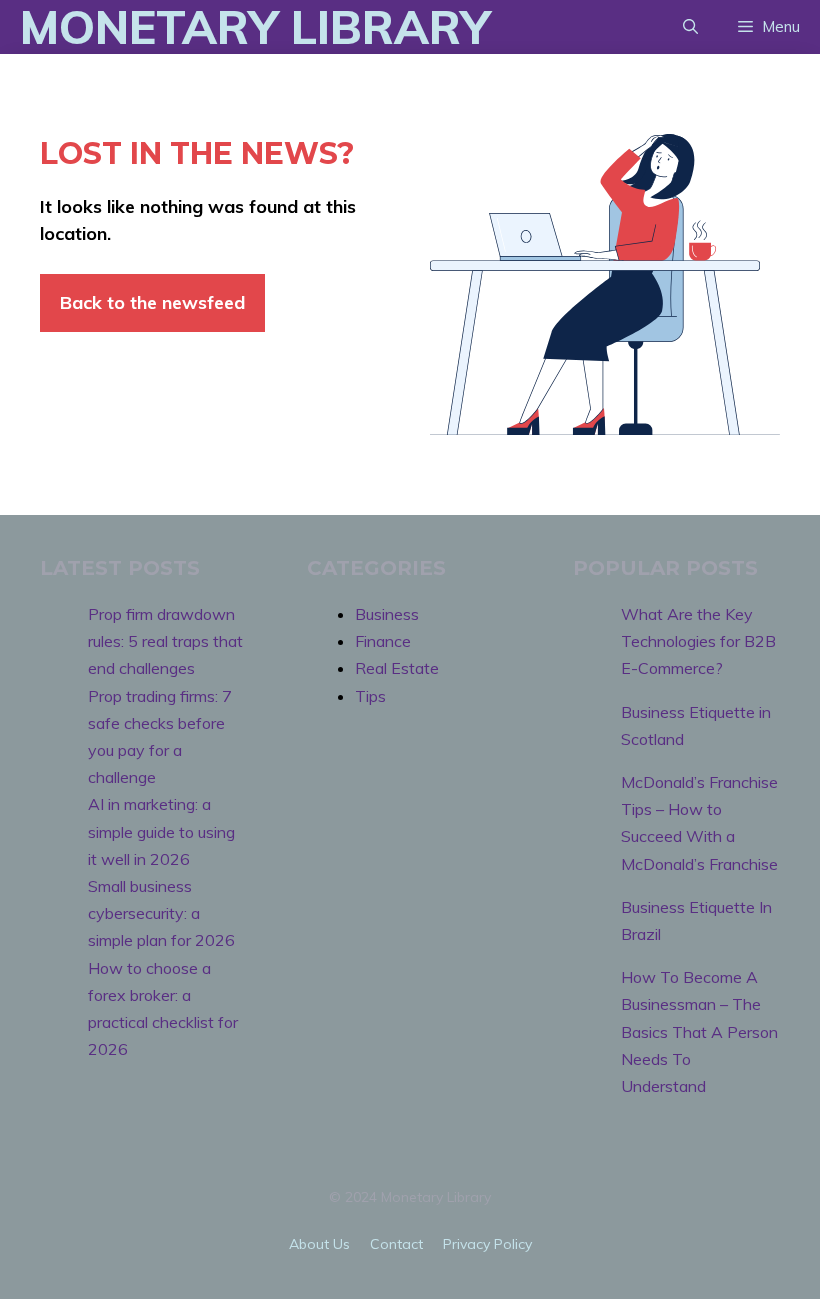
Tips (370, 696)
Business (387, 614)
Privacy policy (487, 1244)
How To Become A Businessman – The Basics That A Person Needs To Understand (699, 1031)
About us (319, 1244)
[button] (690, 27)
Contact (396, 1244)
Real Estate (397, 668)
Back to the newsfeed (152, 302)
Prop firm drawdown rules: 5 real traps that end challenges (165, 641)
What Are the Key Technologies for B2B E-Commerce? (698, 641)
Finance (383, 641)
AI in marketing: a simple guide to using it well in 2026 (161, 831)
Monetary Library (255, 27)
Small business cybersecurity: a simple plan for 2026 (161, 913)
